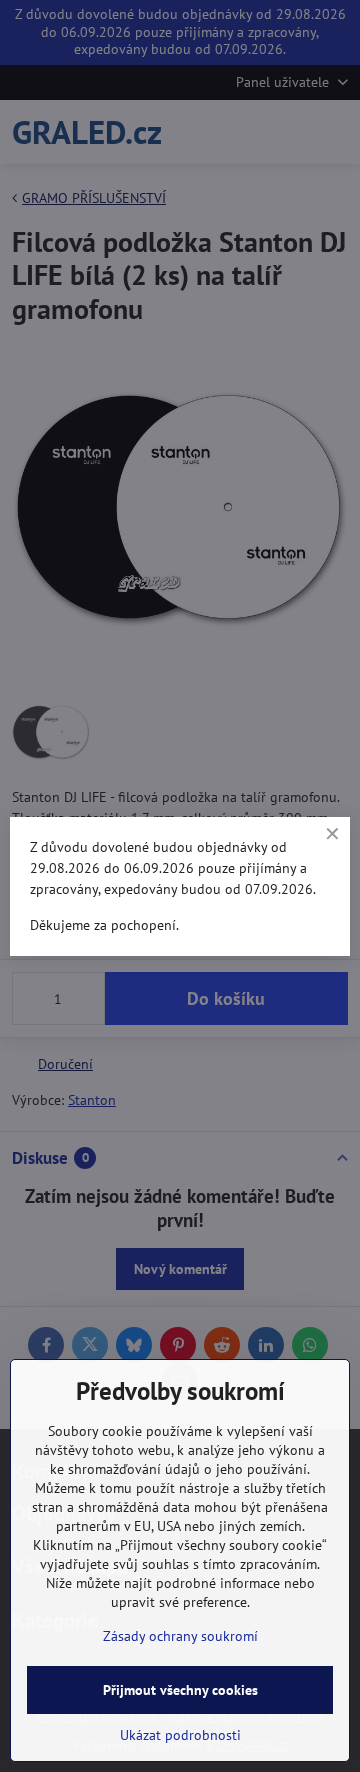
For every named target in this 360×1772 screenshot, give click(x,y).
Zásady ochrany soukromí (180, 1636)
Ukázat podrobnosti (180, 1735)
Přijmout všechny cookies (180, 1690)
